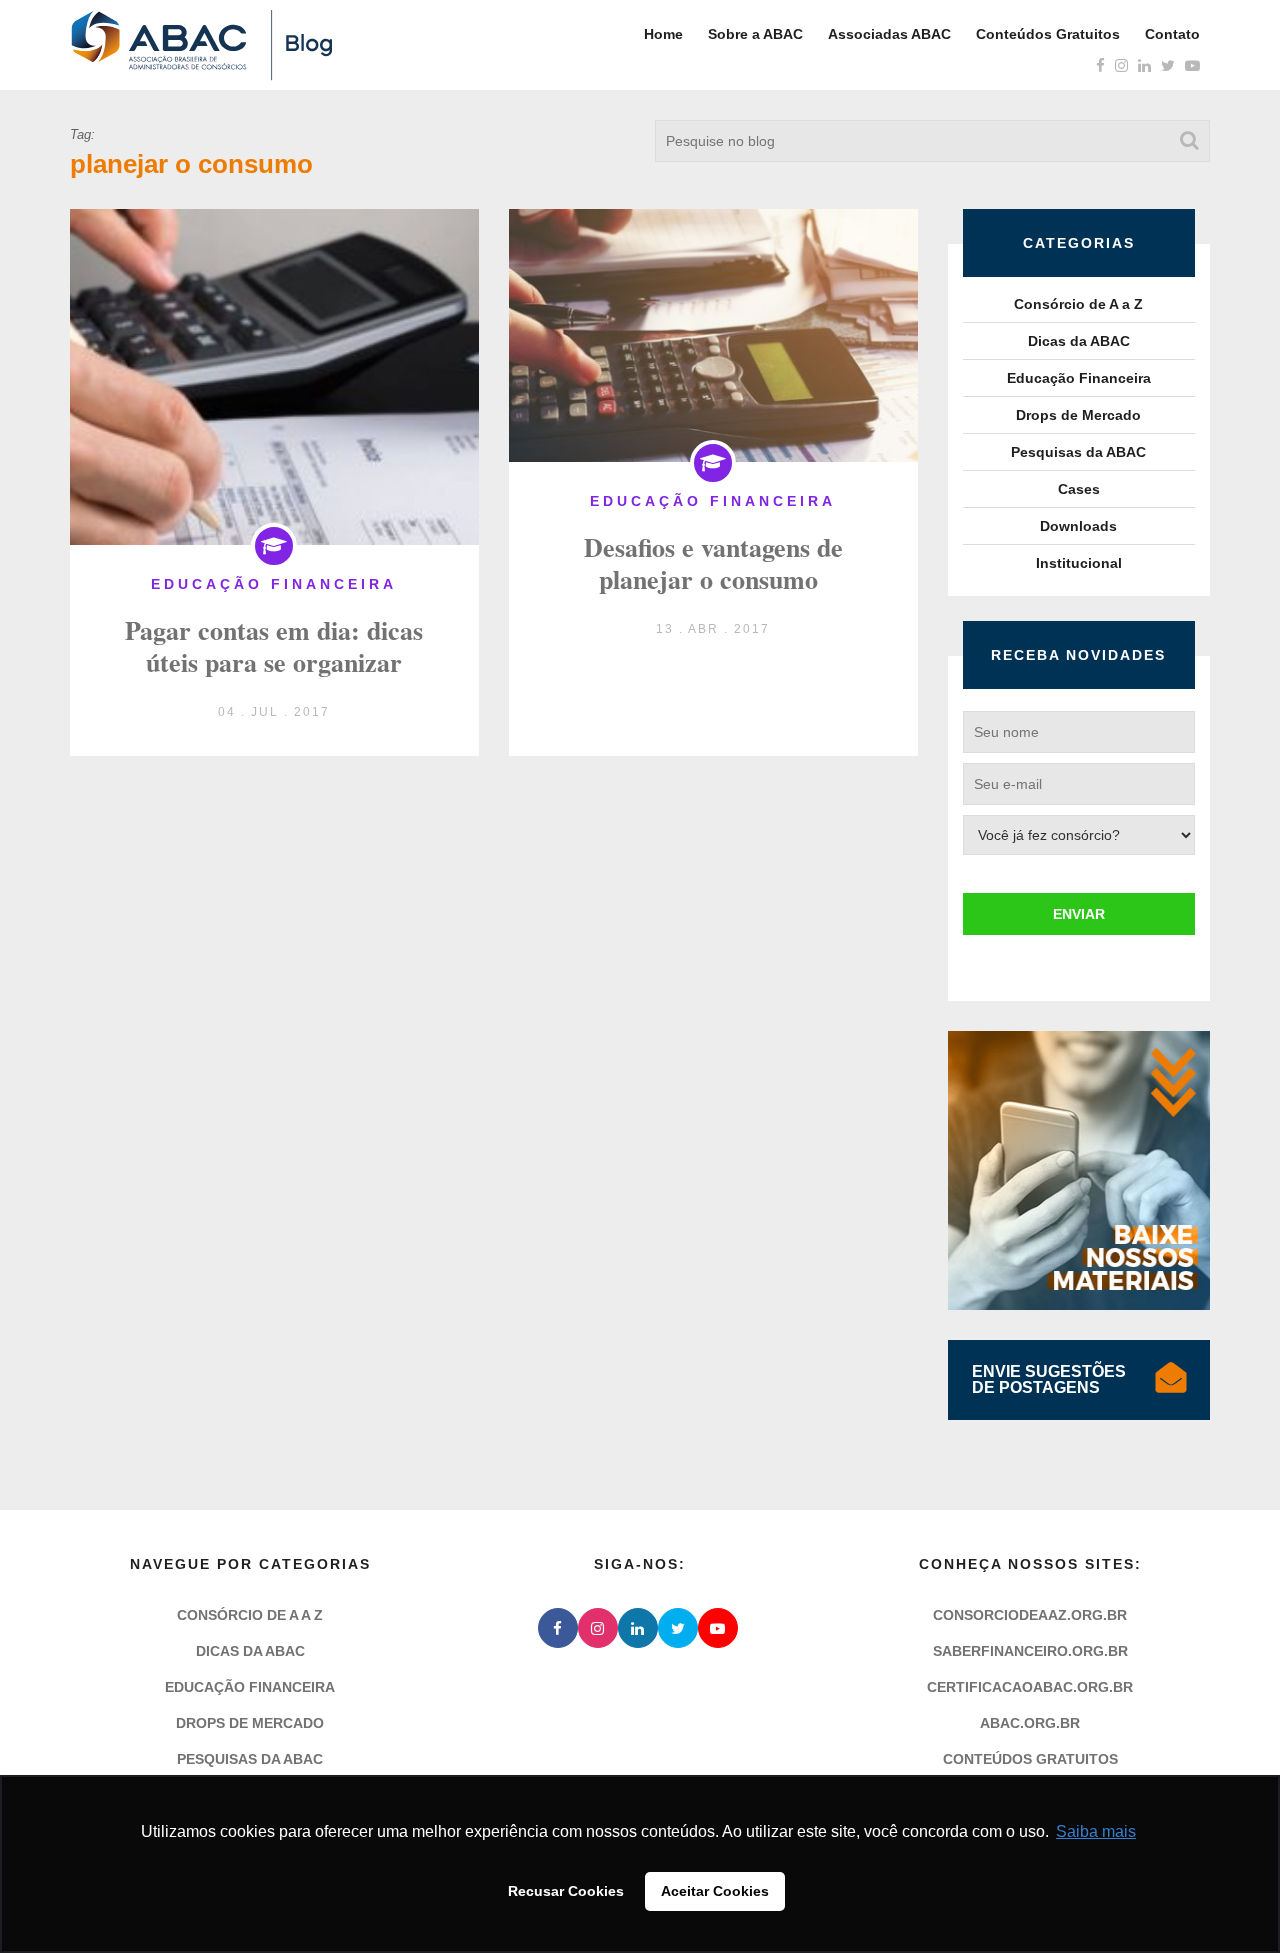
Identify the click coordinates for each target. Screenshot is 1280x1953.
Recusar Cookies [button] (566, 1891)
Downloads (1078, 526)
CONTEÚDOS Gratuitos (1030, 1759)
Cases (1079, 489)
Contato (1172, 34)
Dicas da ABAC (1079, 341)
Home (663, 34)
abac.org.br (1030, 1723)
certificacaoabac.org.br (1030, 1687)
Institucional (1079, 563)
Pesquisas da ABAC (1078, 452)
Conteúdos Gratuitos (1048, 34)
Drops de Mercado (1078, 415)
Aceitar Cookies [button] (715, 1891)
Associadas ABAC (889, 34)
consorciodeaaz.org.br (1030, 1615)
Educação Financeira (1079, 378)
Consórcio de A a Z (1078, 304)
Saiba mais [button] (1096, 1831)
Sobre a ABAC (755, 34)
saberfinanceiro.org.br (1030, 1651)
